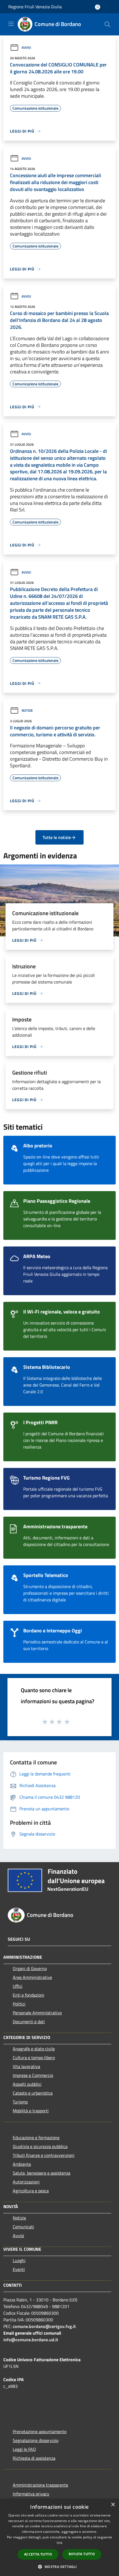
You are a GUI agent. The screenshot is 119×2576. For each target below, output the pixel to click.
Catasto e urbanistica (33, 2093)
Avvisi (26, 47)
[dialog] (59, 2537)
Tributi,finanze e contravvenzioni (44, 2155)
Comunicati (23, 2227)
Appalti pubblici (27, 2084)
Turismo (20, 2102)
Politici (19, 2004)
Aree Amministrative (32, 1977)
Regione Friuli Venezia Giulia (35, 7)
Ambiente (22, 2164)
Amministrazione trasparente (40, 2485)
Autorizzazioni (26, 2182)
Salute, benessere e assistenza (42, 2173)
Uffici (18, 1986)
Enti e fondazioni (29, 1995)
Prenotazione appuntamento (40, 2432)
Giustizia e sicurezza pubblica (40, 2146)
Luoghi (19, 2260)
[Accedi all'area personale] (98, 7)
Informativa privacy (31, 2494)
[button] (59, 2567)
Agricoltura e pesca (31, 2191)
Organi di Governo (30, 1968)
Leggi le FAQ (24, 2449)
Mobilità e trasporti (31, 2111)
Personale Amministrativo (37, 2013)
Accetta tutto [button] (38, 2554)
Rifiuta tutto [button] (82, 2554)
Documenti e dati (29, 2022)
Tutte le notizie (57, 837)
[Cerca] (107, 24)
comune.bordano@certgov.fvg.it (44, 2326)
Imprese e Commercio (33, 2075)
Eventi (19, 2269)
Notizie (27, 710)
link (59, 2543)
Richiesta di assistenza (34, 2458)
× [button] (113, 2505)
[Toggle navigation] (11, 24)
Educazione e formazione (36, 2138)
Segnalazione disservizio (36, 2440)
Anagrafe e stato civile (34, 2049)
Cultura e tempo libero (34, 2058)
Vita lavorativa (26, 2066)
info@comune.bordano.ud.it (31, 2340)
